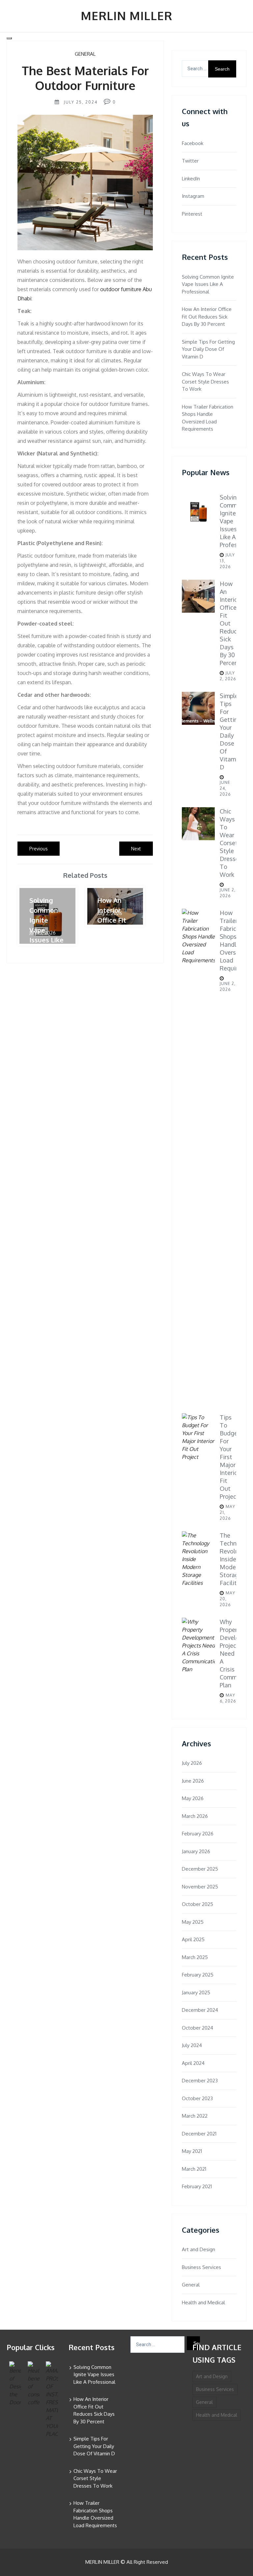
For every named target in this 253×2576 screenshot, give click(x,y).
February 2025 (198, 1975)
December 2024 (200, 2010)
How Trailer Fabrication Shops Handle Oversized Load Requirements (208, 418)
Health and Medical (203, 2302)
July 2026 (192, 1763)
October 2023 (197, 2098)
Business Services (201, 2267)
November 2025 (200, 1887)
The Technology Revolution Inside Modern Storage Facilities (236, 1559)
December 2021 (199, 2134)
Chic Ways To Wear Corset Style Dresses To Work (205, 382)
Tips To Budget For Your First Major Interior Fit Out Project (230, 1457)
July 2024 (192, 2045)
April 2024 (193, 2063)
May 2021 (192, 2151)
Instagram (193, 196)
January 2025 (196, 1993)
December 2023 (200, 2081)
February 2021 (197, 2186)
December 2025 (200, 1869)
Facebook (193, 143)
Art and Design (198, 2249)
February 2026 (198, 1834)
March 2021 (194, 2169)
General (85, 54)
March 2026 (195, 1816)
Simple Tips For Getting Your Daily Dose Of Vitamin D (208, 349)
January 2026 (196, 1851)
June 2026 (193, 1781)
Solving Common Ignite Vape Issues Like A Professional (208, 284)
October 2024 (197, 2028)
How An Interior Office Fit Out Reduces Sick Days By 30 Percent (207, 317)
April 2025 (193, 1939)
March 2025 (195, 1957)
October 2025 (197, 1904)
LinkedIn (191, 179)
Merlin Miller (126, 15)
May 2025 (193, 1922)
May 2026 (193, 1798)
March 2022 (195, 2116)
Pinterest (192, 214)
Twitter (190, 161)
